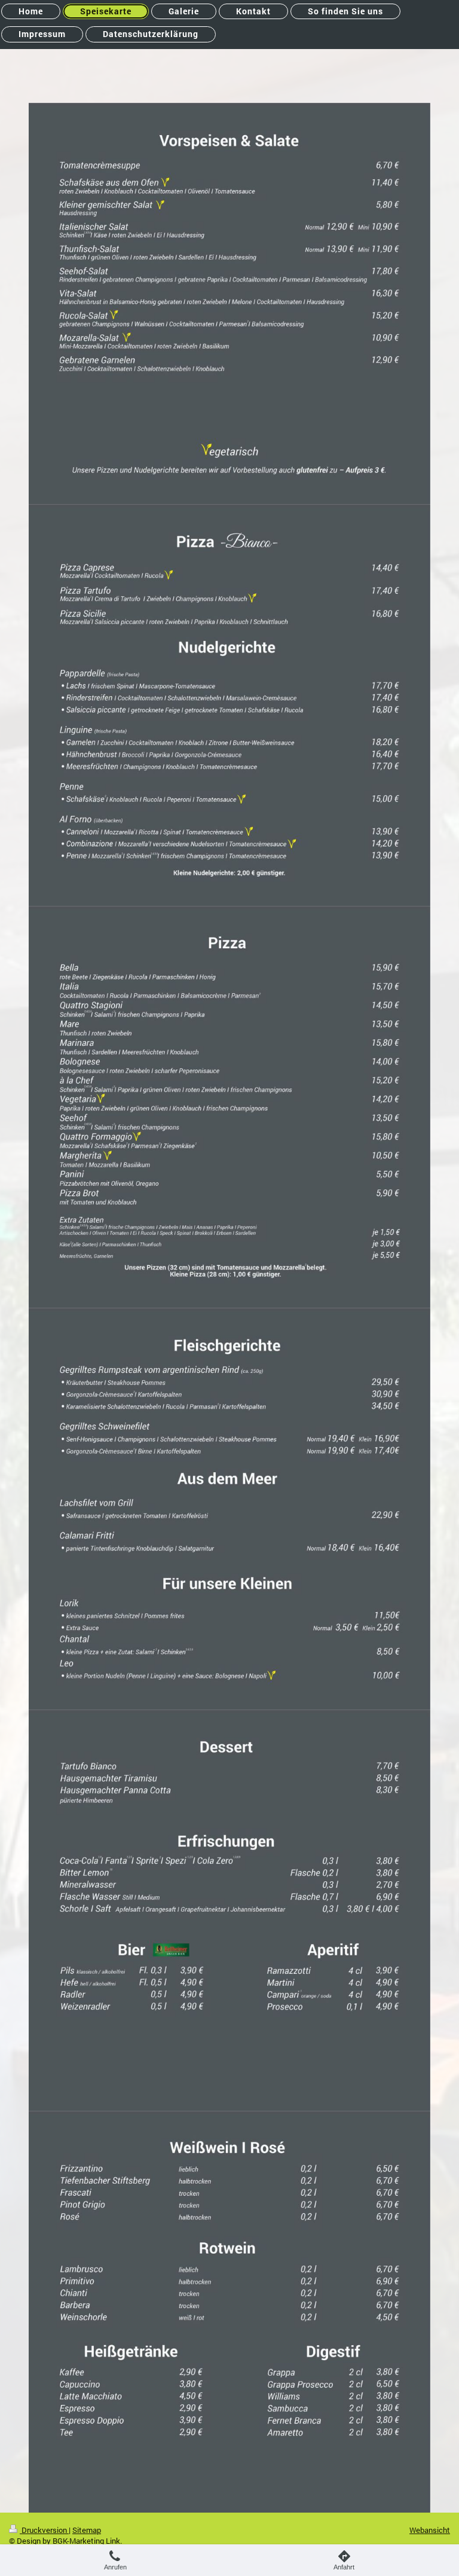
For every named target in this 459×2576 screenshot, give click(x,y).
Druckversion (44, 2530)
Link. (114, 2541)
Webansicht (430, 2530)
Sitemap (87, 2530)
